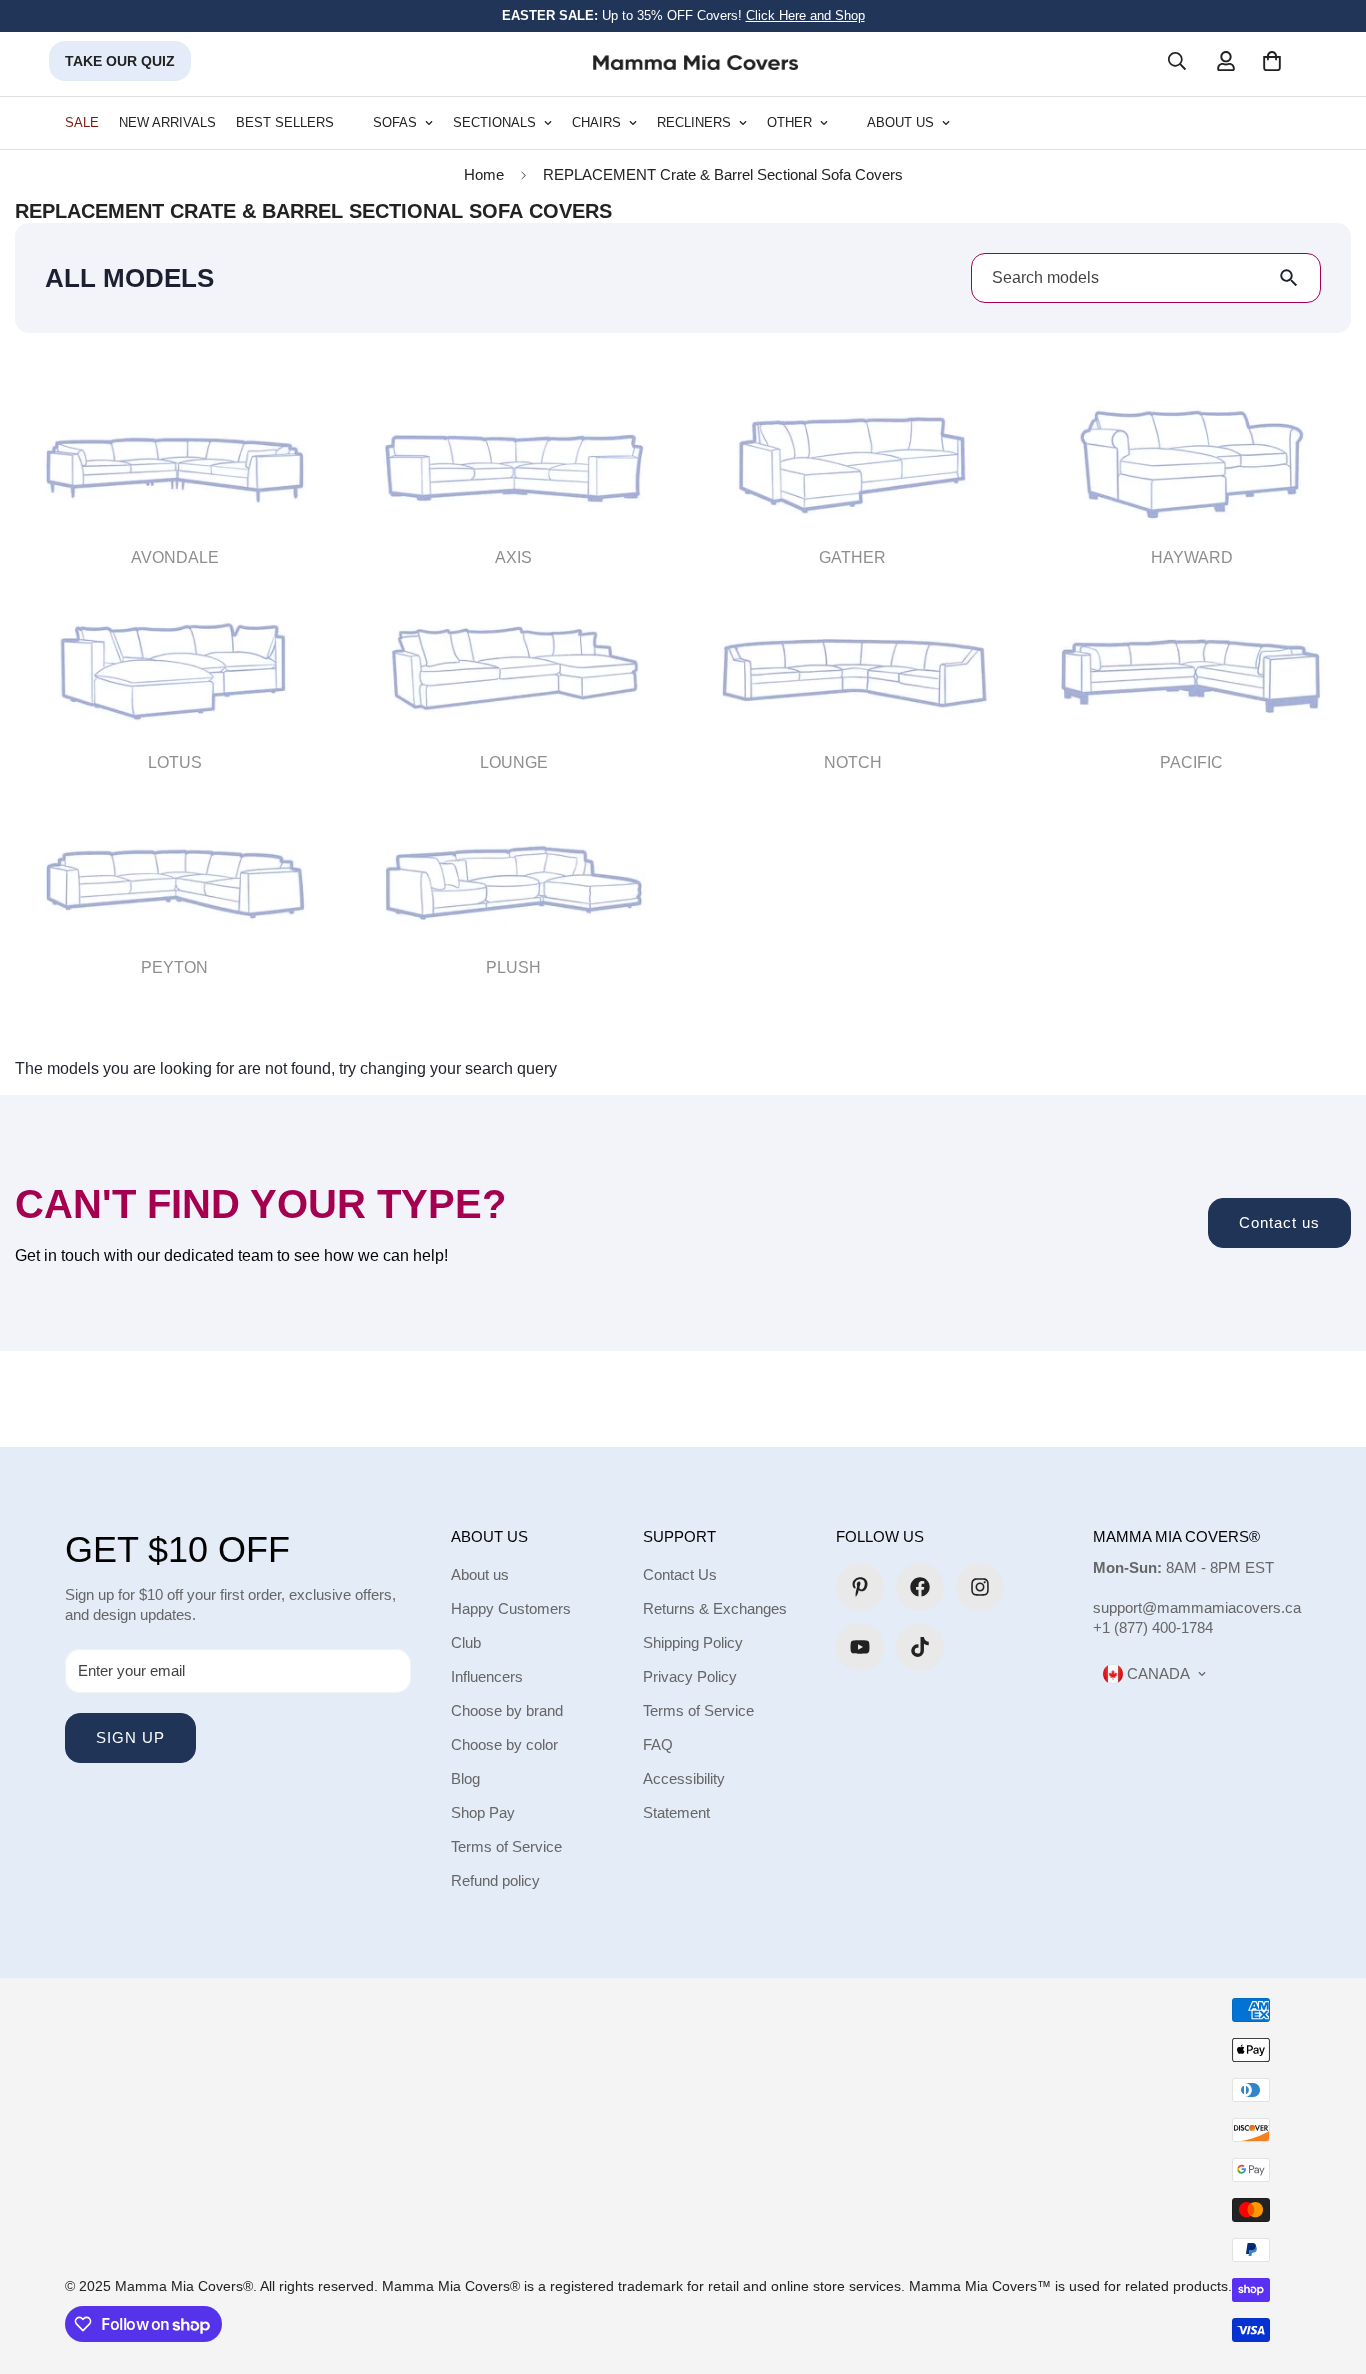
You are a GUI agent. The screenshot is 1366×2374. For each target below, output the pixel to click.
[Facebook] (920, 1587)
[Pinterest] (860, 1587)
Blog (465, 1778)
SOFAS (395, 122)
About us (480, 1574)
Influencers (487, 1676)
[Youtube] (860, 1647)
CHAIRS (596, 122)
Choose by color (504, 1744)
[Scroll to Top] (1327, 2265)
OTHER (789, 122)
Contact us (1279, 1222)
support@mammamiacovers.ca (1197, 1607)
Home (484, 174)
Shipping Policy (693, 1642)
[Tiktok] (920, 1647)
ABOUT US (900, 122)
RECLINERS (694, 122)
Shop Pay (483, 1812)
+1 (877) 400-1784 (1153, 1627)
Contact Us (680, 1574)
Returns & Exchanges (715, 1608)
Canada (1156, 1673)
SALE (82, 122)
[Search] (1177, 61)
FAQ (658, 1744)
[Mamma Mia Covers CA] (695, 61)
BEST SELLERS (285, 122)
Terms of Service (506, 1846)
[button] (1272, 61)
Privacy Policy (690, 1676)
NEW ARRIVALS (167, 122)
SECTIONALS (494, 122)
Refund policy (495, 1880)
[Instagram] (980, 1587)
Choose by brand (507, 1710)
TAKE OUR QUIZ (120, 61)
